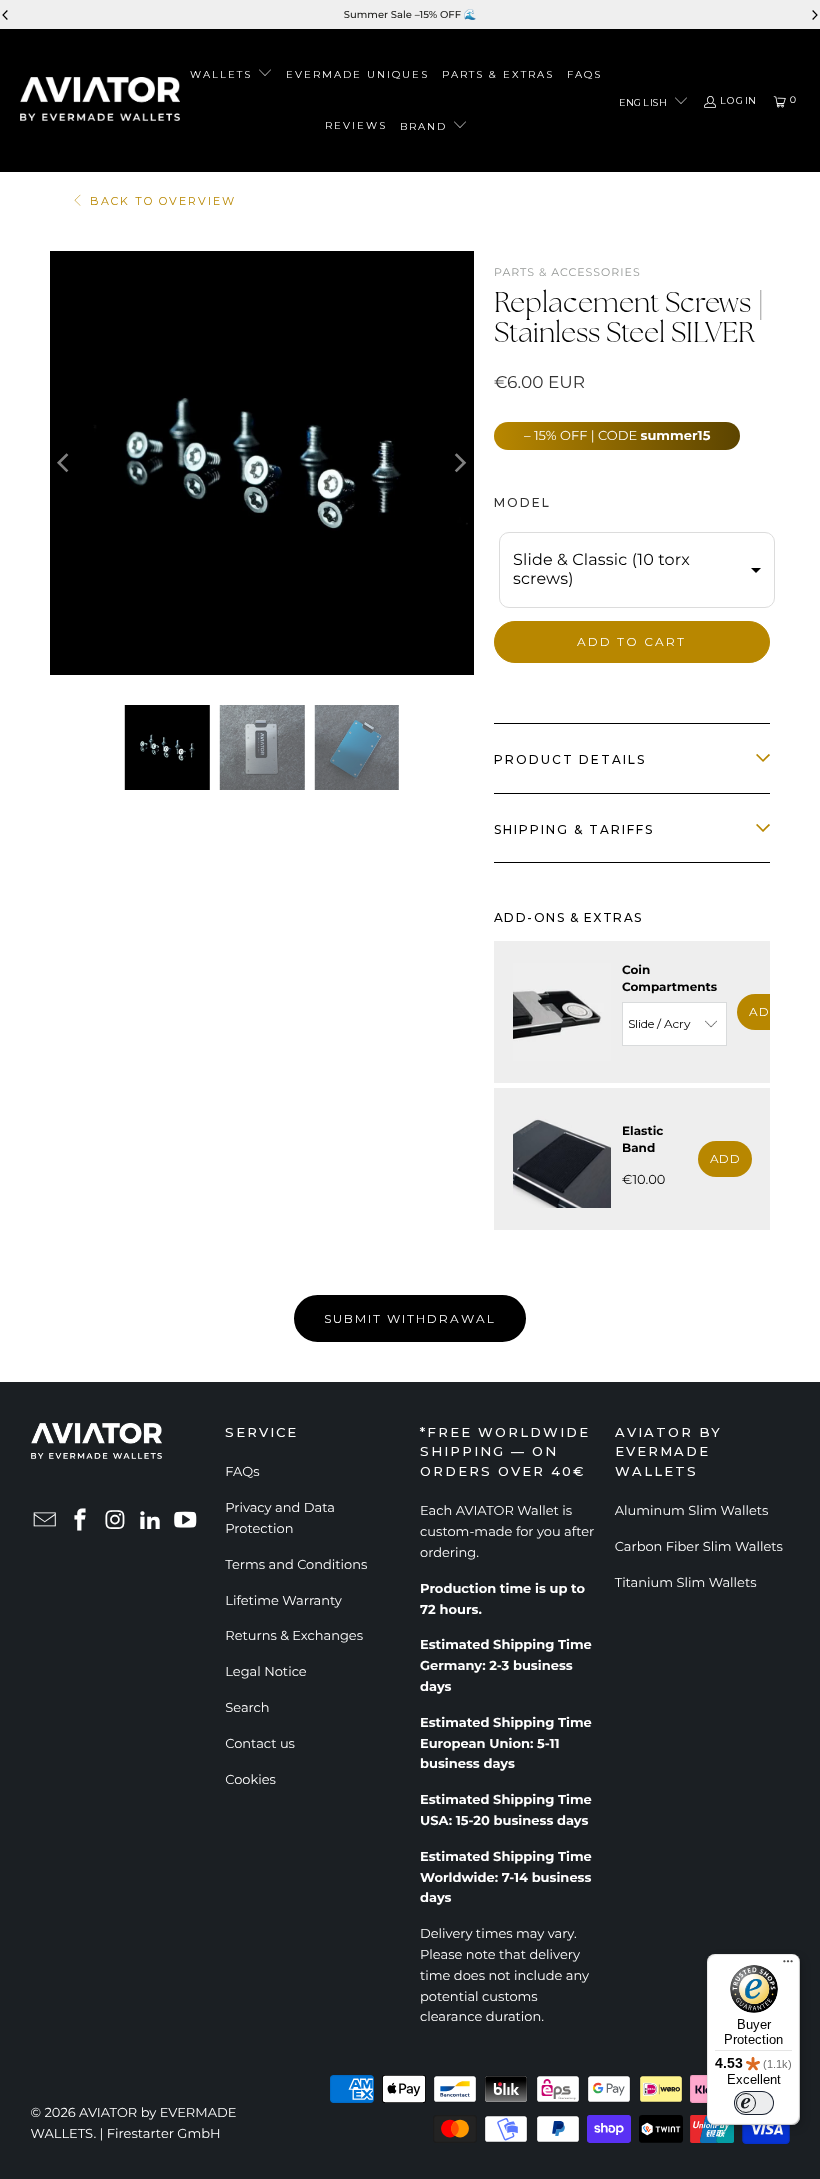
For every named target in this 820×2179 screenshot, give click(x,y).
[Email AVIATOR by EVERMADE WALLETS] (46, 1521)
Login (738, 100)
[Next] (459, 463)
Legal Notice (265, 1672)
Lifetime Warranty (283, 1601)
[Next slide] (814, 15)
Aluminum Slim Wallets (692, 1511)
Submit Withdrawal (410, 1318)
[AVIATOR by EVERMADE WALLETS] (100, 101)
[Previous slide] (6, 15)
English (644, 101)
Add (764, 1011)
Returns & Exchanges (294, 1636)
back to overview (163, 201)
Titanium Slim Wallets (686, 1583)
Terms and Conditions (296, 1565)
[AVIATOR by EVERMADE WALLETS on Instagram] (116, 1521)
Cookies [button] (250, 1780)
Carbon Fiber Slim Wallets (699, 1547)
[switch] (754, 2103)
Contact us (260, 1744)
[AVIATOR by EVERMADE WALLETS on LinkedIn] (151, 1521)
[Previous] (65, 463)
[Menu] (788, 1966)
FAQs (242, 1472)
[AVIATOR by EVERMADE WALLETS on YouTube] (186, 1521)
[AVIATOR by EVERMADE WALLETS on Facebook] (81, 1521)
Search (247, 1708)
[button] (231, 75)
